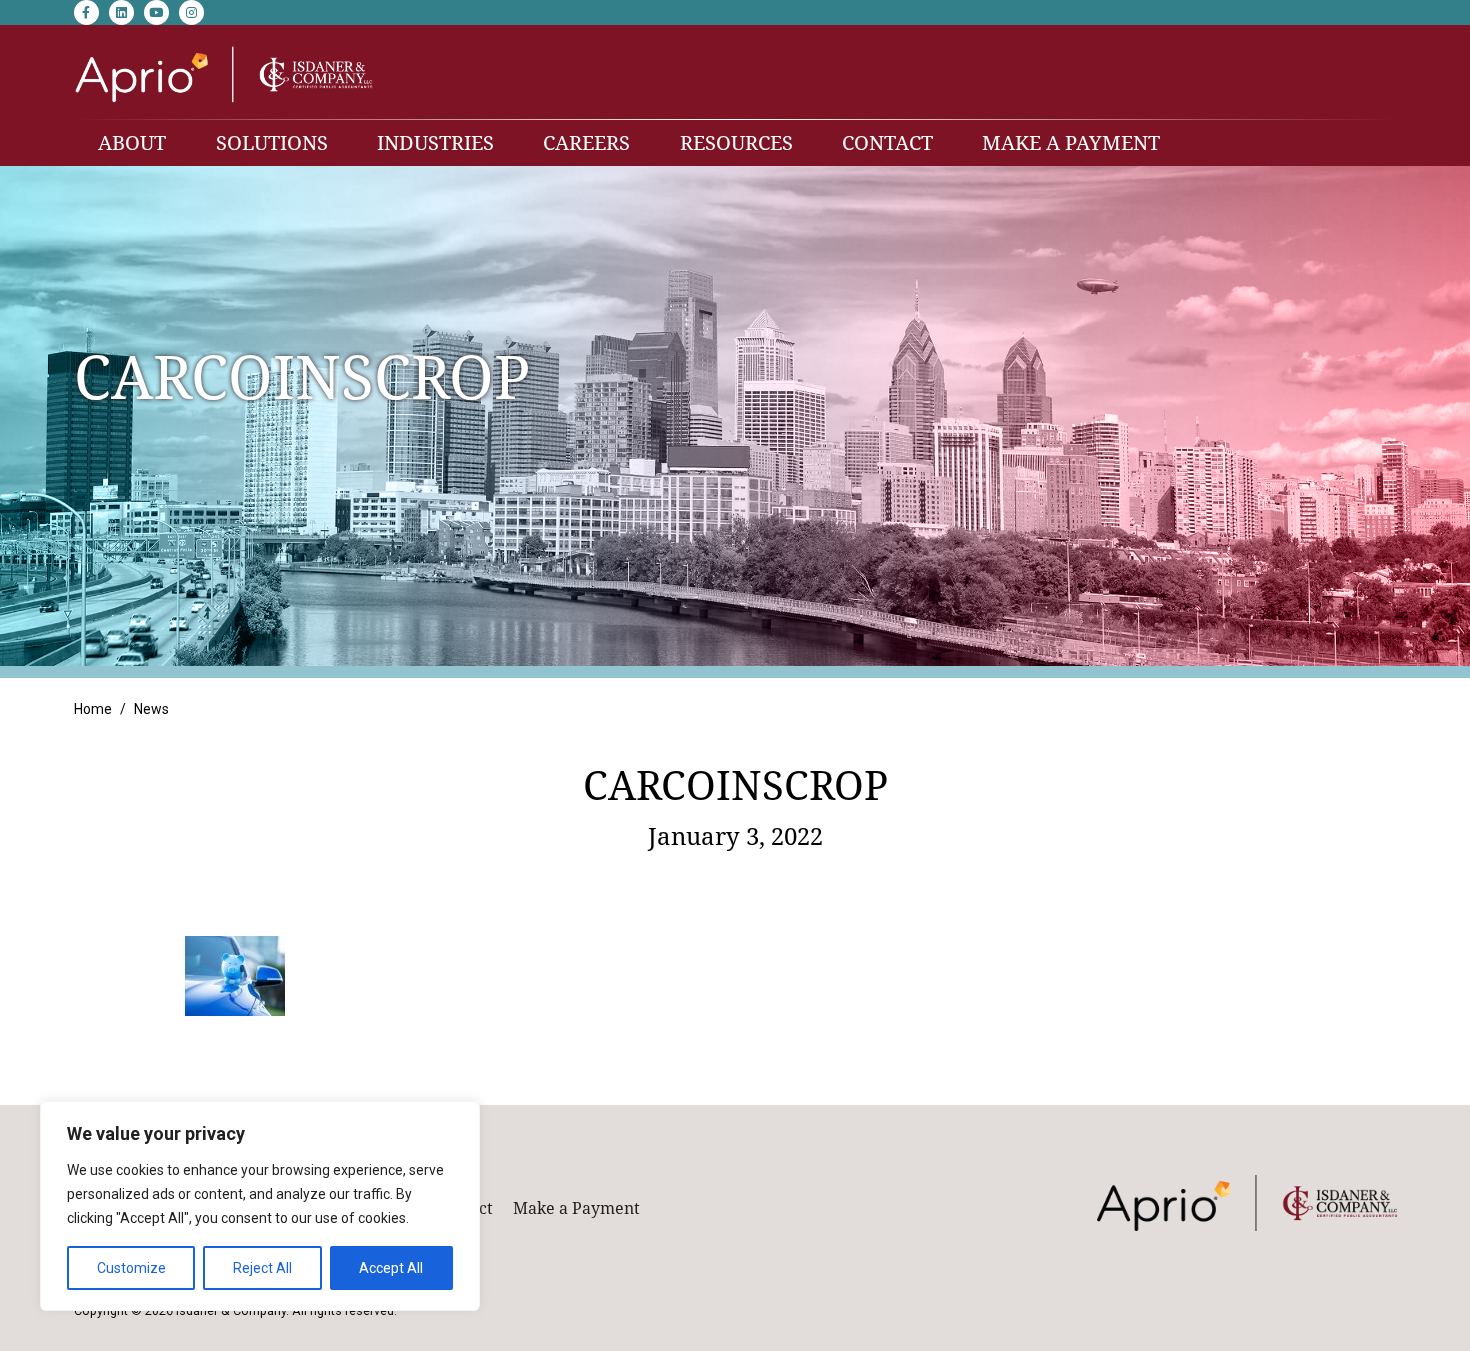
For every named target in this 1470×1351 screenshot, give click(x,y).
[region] (260, 1206)
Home (93, 709)
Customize (131, 1268)
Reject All (262, 1268)
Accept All (391, 1268)
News (151, 709)
